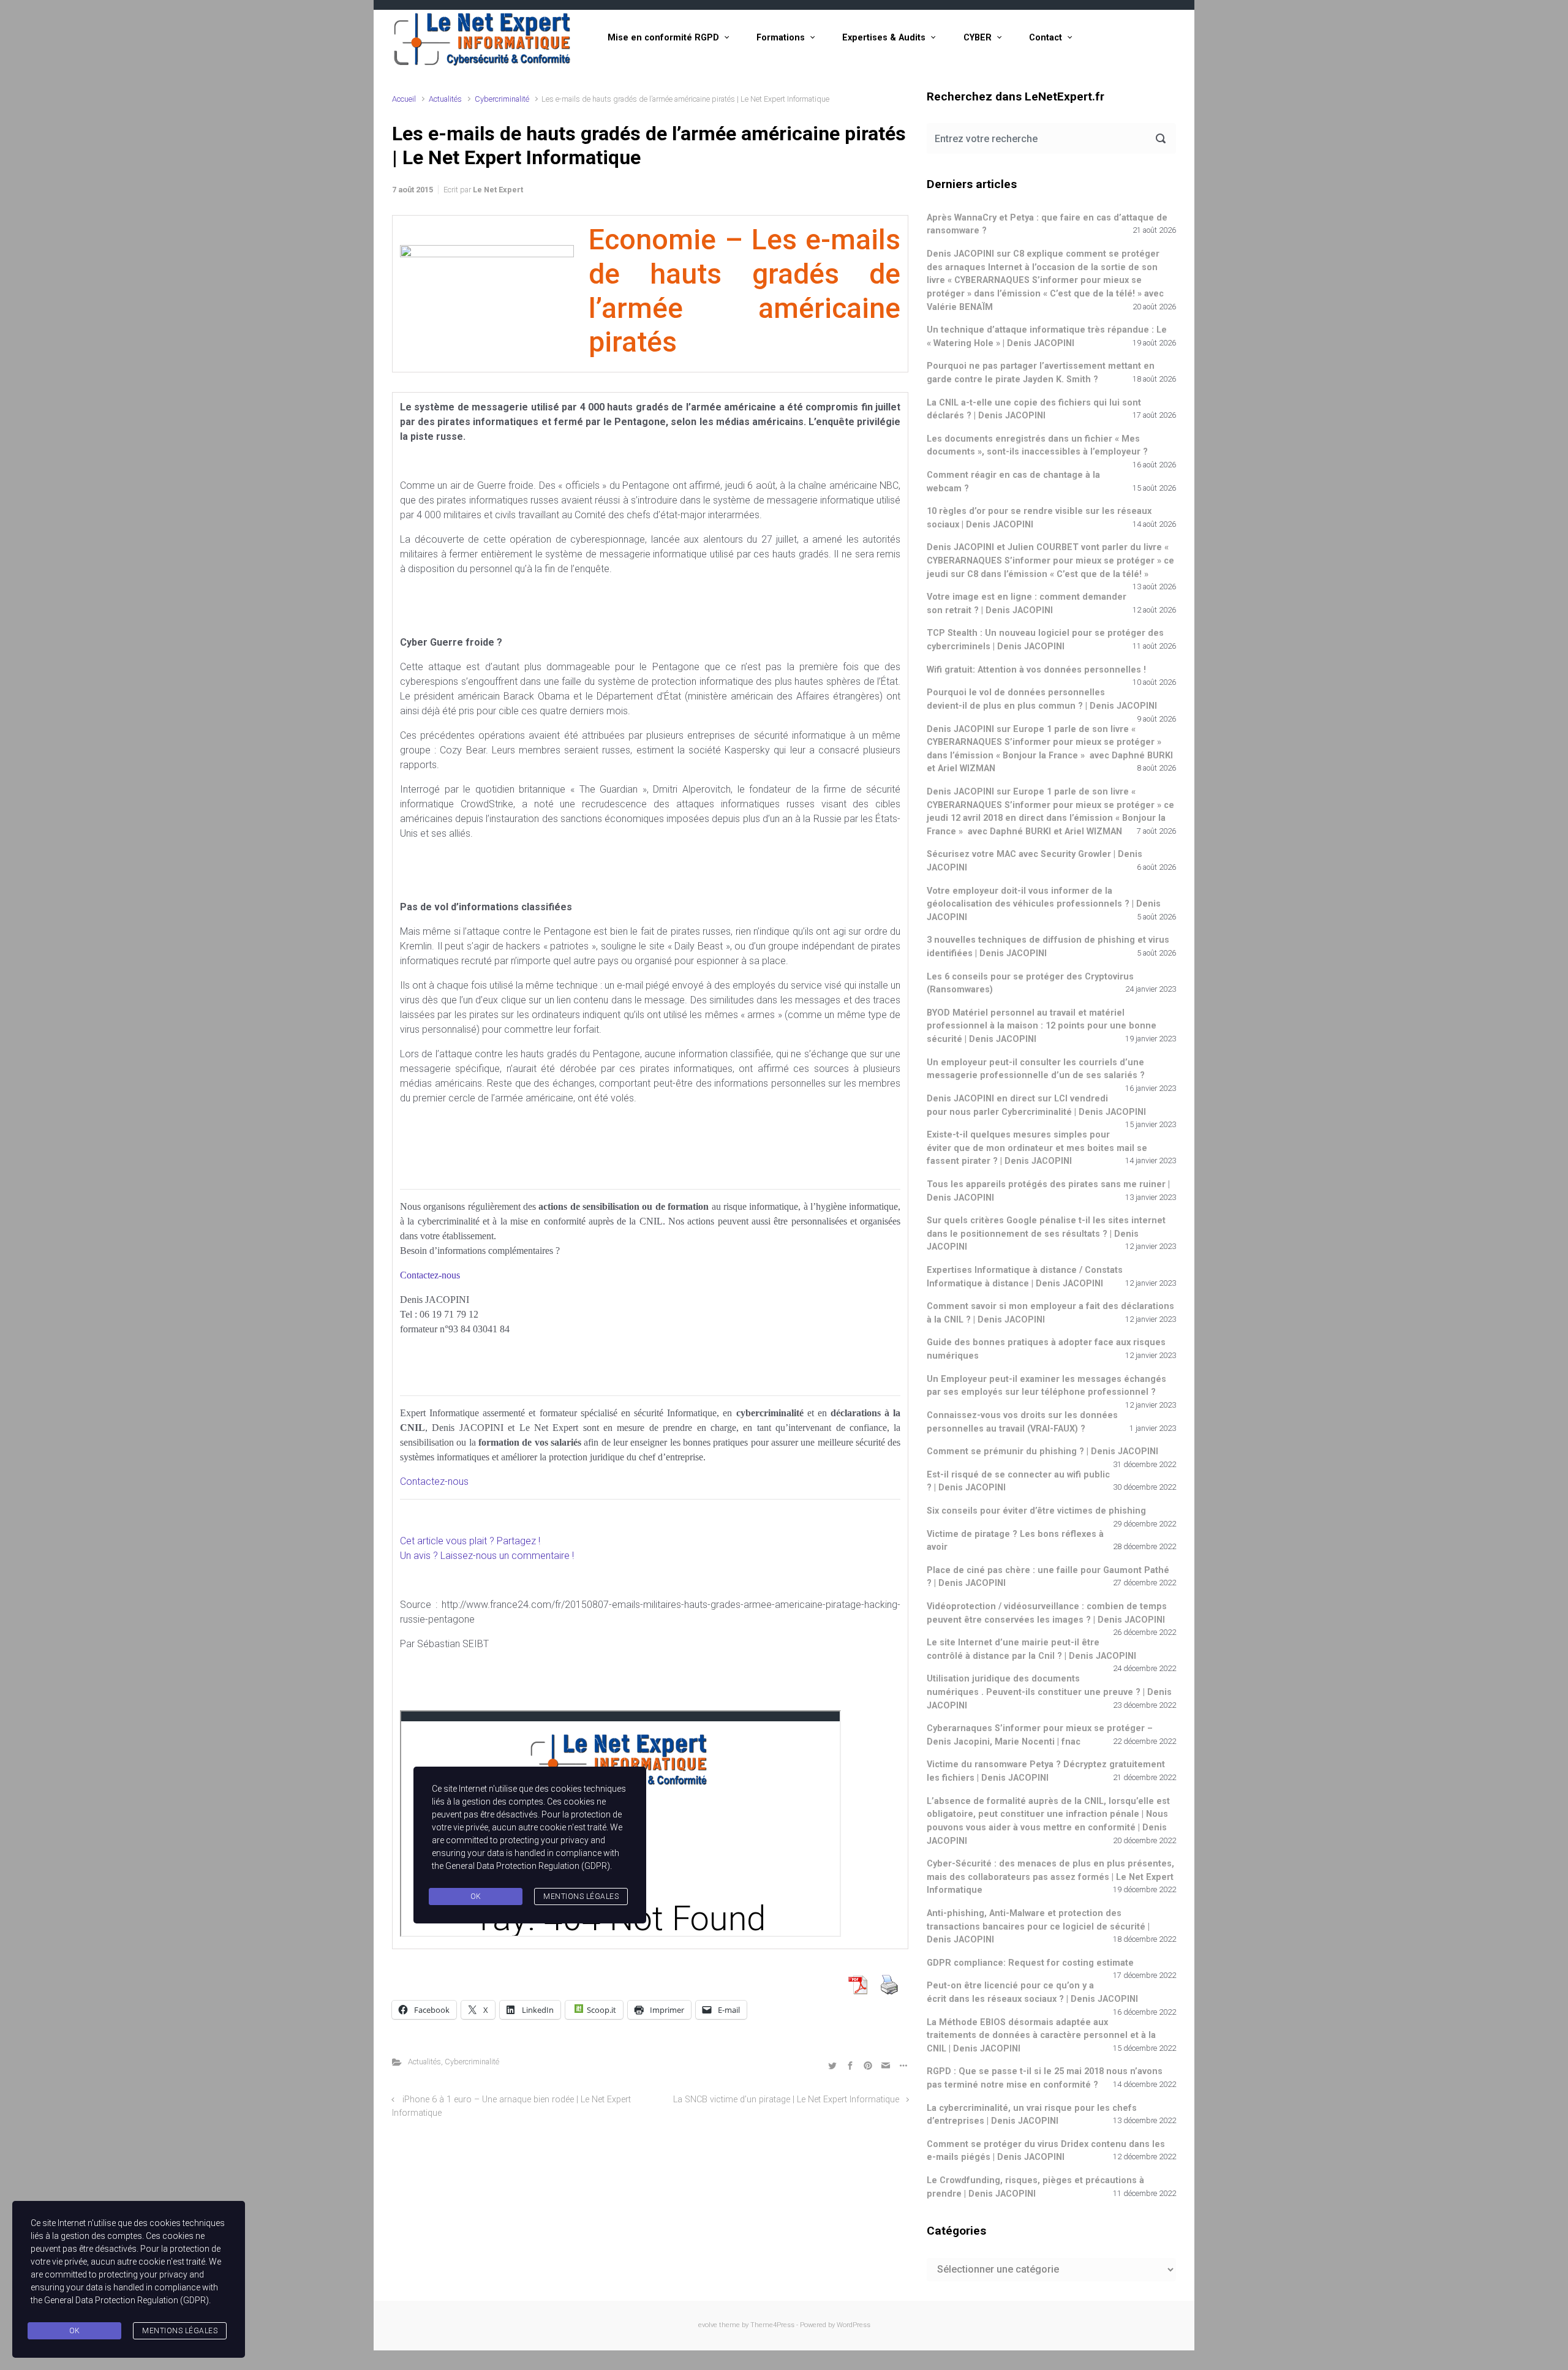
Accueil (404, 99)
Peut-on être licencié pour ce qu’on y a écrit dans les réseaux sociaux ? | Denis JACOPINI (1032, 1992)
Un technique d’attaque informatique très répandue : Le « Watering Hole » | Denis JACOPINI (1047, 337)
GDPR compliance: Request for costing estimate (1030, 1963)
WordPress (854, 2325)
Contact (1046, 38)
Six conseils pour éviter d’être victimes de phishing (1036, 1511)
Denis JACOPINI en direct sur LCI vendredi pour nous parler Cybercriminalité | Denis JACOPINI (1036, 1105)
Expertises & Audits (884, 38)
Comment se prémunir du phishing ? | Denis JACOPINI (1042, 1451)
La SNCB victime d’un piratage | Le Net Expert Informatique (786, 2100)
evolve (708, 2325)
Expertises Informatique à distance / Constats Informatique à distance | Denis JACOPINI (1025, 1277)
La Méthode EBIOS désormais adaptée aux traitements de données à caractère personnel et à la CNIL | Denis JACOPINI (1041, 2036)
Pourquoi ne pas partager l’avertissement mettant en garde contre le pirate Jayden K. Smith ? (1041, 373)
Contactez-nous (434, 1481)
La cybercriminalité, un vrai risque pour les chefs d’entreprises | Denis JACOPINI (1032, 2115)
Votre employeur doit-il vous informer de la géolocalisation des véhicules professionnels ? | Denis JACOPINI (1044, 904)
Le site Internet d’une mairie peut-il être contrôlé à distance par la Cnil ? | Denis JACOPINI (1031, 1649)
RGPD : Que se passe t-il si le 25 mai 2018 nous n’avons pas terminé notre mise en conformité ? (1045, 2078)
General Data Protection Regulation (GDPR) (126, 2300)
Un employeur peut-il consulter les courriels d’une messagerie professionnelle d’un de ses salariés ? (1036, 1069)
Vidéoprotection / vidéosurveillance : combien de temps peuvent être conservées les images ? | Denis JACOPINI (1047, 1613)
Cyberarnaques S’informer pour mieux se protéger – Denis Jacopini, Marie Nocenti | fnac (1040, 1735)
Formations (781, 38)
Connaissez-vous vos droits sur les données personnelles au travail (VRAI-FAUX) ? (1022, 1422)
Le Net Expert (498, 190)
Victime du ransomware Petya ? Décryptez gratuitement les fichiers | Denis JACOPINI (1046, 1771)
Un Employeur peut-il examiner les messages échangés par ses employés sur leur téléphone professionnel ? (1046, 1386)
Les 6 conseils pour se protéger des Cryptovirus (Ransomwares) (1030, 983)
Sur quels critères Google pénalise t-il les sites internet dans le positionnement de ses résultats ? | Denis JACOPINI (1046, 1234)
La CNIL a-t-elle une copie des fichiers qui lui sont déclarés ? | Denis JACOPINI (1034, 409)
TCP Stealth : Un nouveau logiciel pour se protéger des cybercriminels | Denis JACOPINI (1045, 640)
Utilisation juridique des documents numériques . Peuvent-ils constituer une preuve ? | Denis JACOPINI (1049, 1692)
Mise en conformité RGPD (663, 38)
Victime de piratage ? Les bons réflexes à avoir (1015, 1541)
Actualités (445, 99)
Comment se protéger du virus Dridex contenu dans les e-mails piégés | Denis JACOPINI (1046, 2151)
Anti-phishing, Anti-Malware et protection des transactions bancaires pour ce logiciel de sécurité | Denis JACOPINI (1038, 1927)
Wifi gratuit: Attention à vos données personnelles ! (1036, 670)
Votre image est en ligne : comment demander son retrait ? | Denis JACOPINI (1027, 604)
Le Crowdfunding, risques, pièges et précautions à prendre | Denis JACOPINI (1035, 2187)
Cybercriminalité (502, 99)
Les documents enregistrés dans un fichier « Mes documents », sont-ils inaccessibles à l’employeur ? (1037, 446)
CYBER (978, 38)
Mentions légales (180, 2331)
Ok (75, 2331)
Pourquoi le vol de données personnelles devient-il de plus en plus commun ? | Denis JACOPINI (1042, 699)
